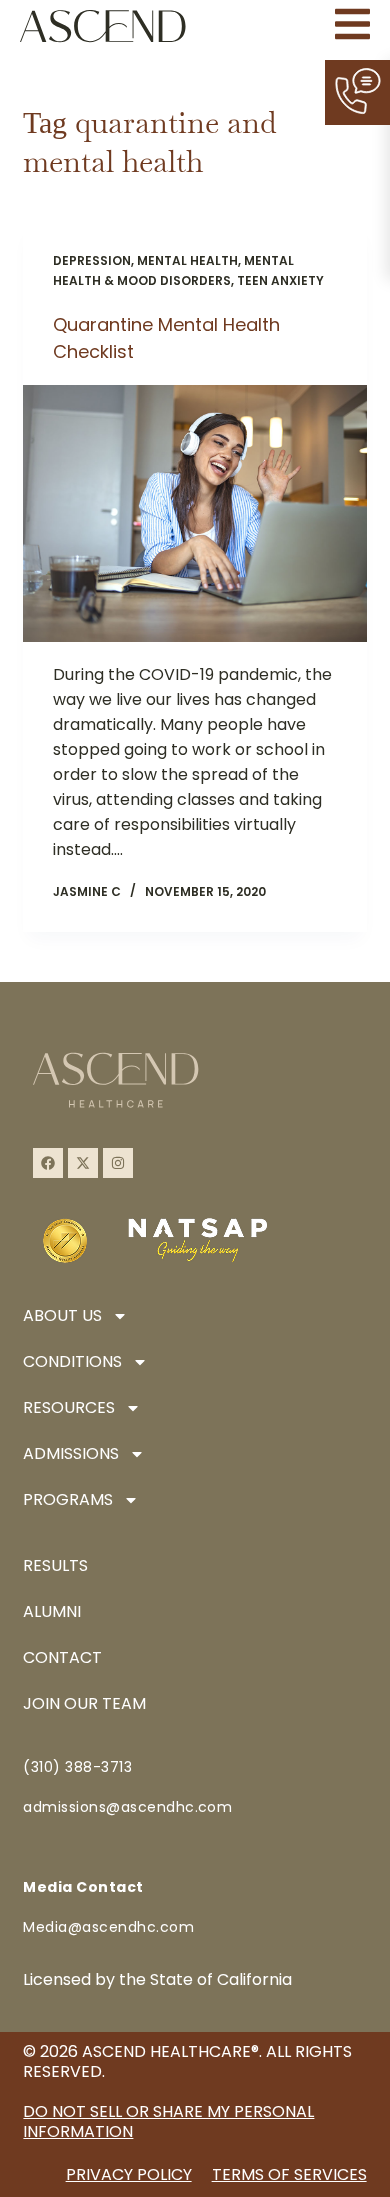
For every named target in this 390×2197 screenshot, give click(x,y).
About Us (62, 1315)
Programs (68, 1499)
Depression (92, 260)
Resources (69, 1407)
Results (55, 1565)
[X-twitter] (83, 1163)
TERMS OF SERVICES (289, 2174)
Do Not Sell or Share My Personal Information (168, 2121)
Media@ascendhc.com (108, 1927)
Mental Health (187, 260)
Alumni (52, 1611)
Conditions (72, 1361)
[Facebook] (48, 1163)
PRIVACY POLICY (129, 2174)
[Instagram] (118, 1163)
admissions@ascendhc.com (127, 1807)
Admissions (71, 1453)
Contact (62, 1657)
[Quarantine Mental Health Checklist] (194, 513)
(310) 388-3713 (77, 1767)
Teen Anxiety (280, 280)
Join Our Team (84, 1703)
